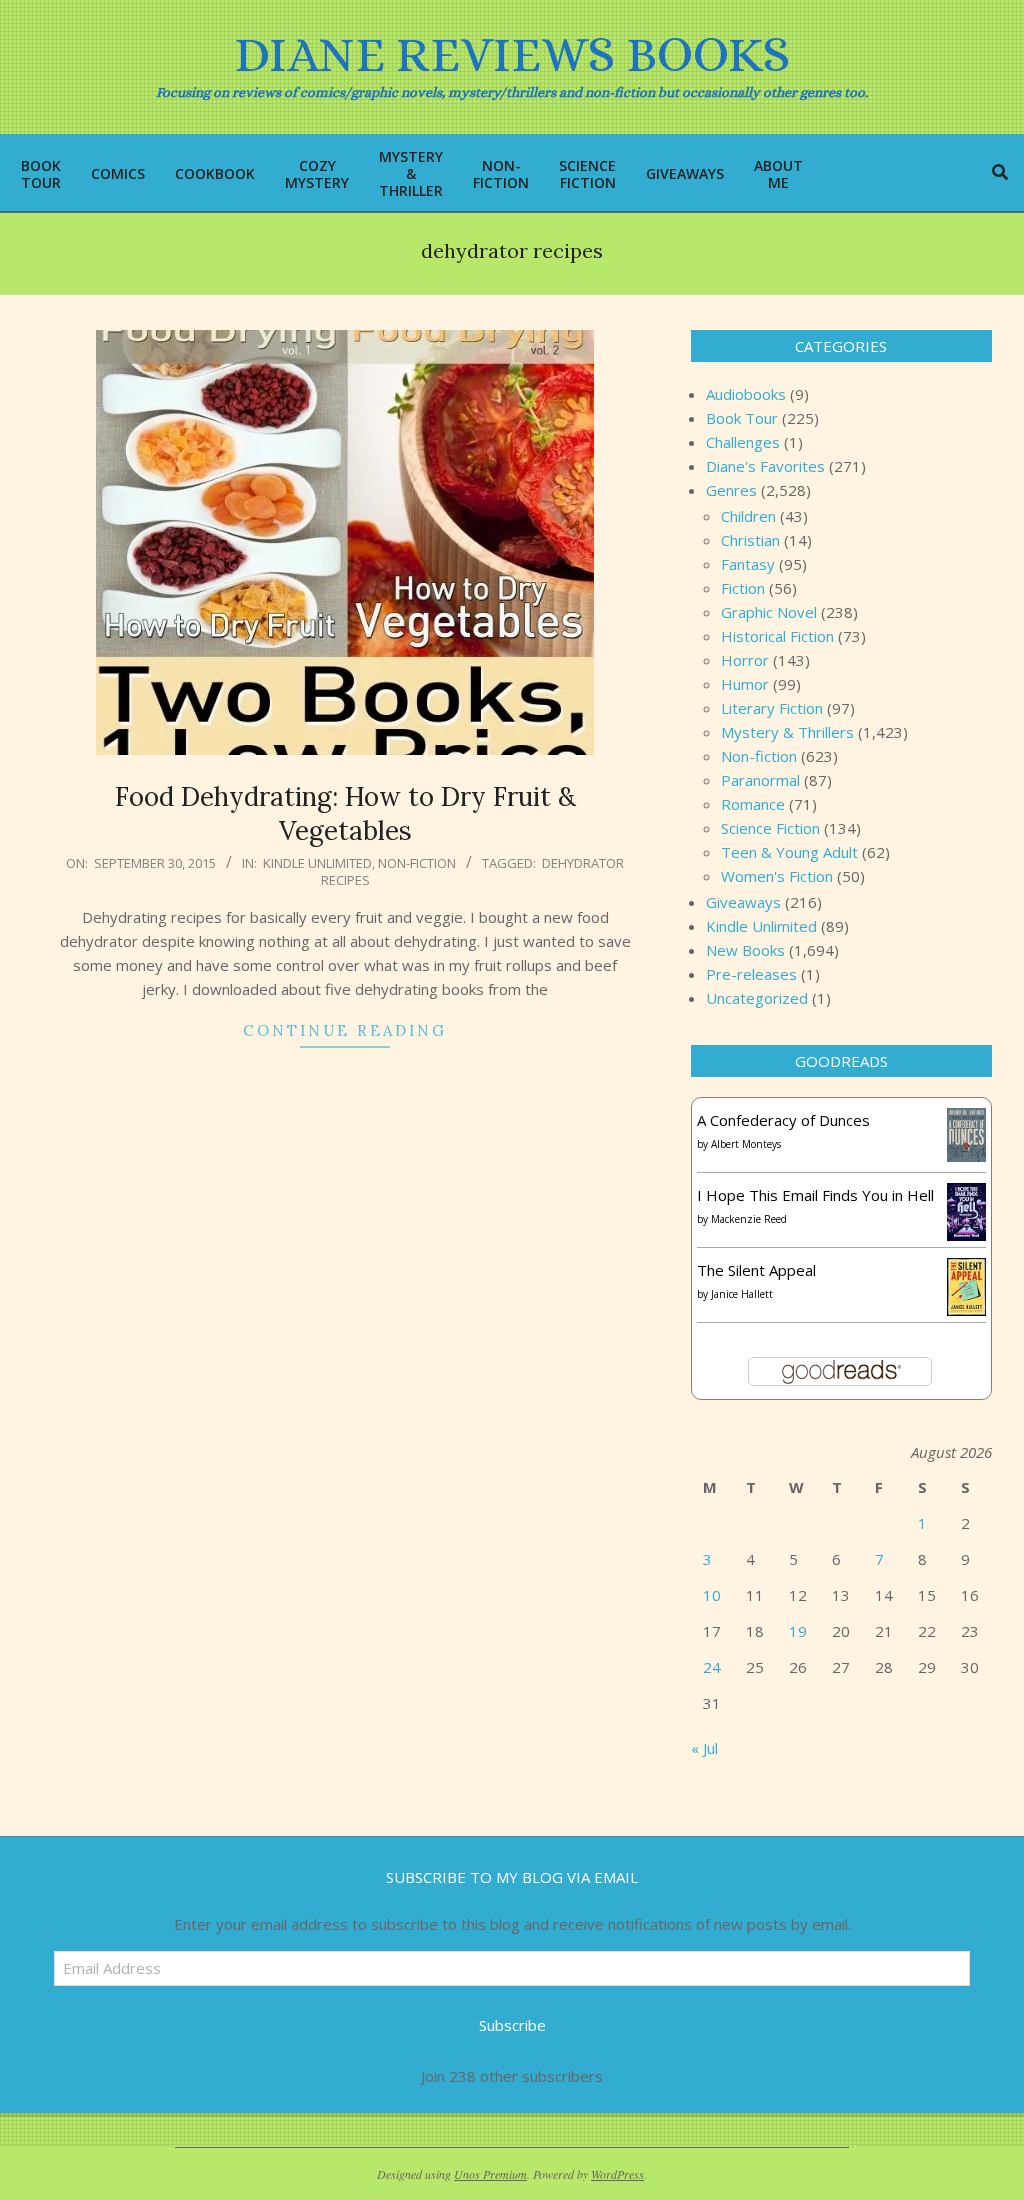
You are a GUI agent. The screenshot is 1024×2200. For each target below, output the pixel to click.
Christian (750, 540)
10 (712, 1595)
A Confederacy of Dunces (783, 1120)
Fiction (743, 588)
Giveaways (743, 902)
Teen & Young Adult (789, 852)
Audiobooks (746, 394)
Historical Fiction (777, 636)
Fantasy (748, 564)
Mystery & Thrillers (787, 732)
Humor (745, 684)
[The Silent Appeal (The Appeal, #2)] (966, 1270)
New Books (745, 950)
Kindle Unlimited (317, 863)
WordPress (617, 2174)
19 (798, 1631)
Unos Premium (490, 2174)
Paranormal (760, 780)
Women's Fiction (777, 876)
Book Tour (742, 418)
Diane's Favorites (765, 466)
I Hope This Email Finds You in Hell (815, 1195)
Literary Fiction (772, 708)
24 (712, 1667)
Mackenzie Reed (749, 1219)
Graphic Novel (769, 612)
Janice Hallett (742, 1294)
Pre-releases (751, 974)
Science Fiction (770, 828)
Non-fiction (417, 863)
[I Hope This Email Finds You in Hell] (966, 1195)
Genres (731, 490)
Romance (753, 804)
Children (748, 516)
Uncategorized (757, 998)
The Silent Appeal (756, 1270)
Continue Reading (345, 1030)
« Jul (704, 1748)
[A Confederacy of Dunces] (966, 1120)
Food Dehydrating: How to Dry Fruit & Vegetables (345, 814)
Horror (745, 660)
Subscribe (512, 2025)
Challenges (743, 442)
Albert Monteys (746, 1144)
